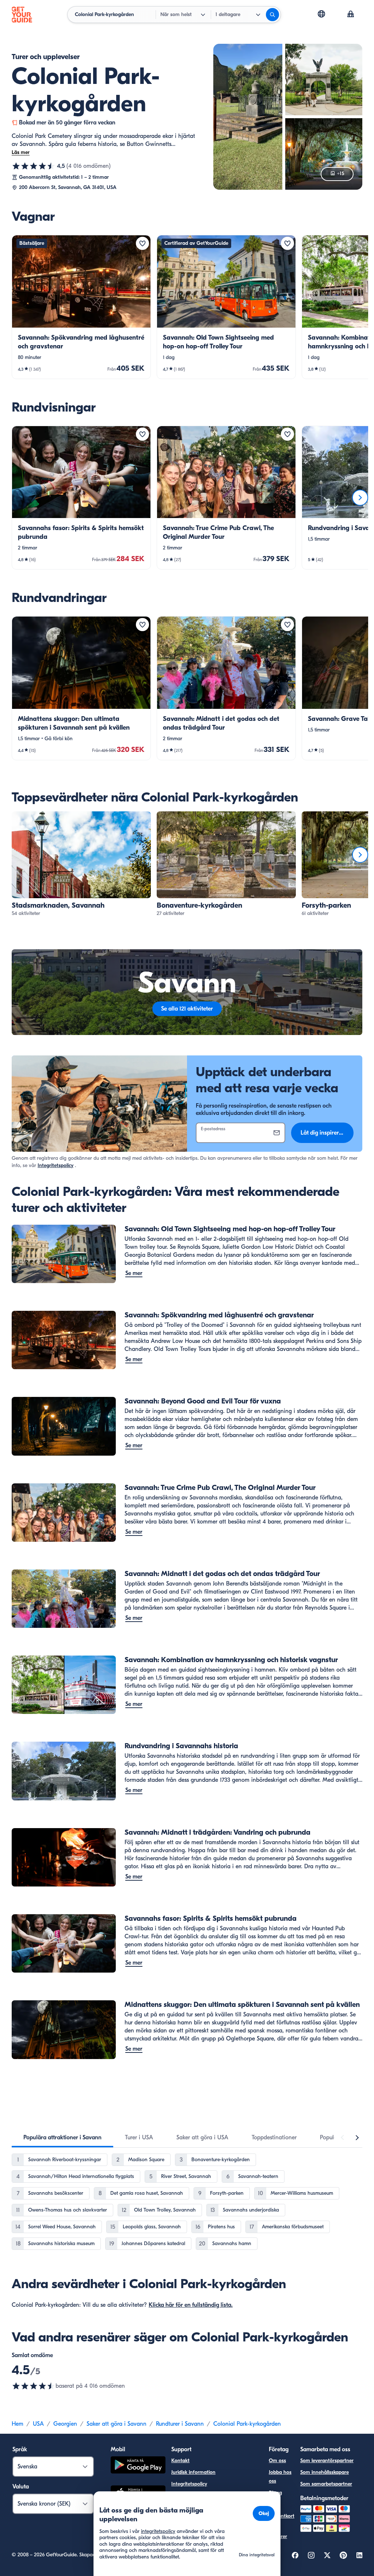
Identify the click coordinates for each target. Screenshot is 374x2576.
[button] (81, 307)
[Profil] (351, 15)
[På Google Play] (138, 2466)
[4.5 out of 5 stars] (34, 2386)
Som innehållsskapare (325, 2472)
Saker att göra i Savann (117, 2424)
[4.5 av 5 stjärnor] (34, 166)
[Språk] (321, 14)
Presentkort (282, 2516)
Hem (18, 2424)
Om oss (277, 2461)
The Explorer (278, 2532)
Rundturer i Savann (180, 2424)
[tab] (62, 2137)
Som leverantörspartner (327, 2461)
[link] (81, 307)
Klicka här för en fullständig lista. (191, 2305)
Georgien (65, 2424)
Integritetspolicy (56, 1165)
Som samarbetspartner (326, 2484)
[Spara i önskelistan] (142, 243)
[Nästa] (360, 498)
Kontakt (180, 2461)
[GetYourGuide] (22, 15)
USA (38, 2424)
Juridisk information (193, 2472)
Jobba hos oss (280, 2477)
